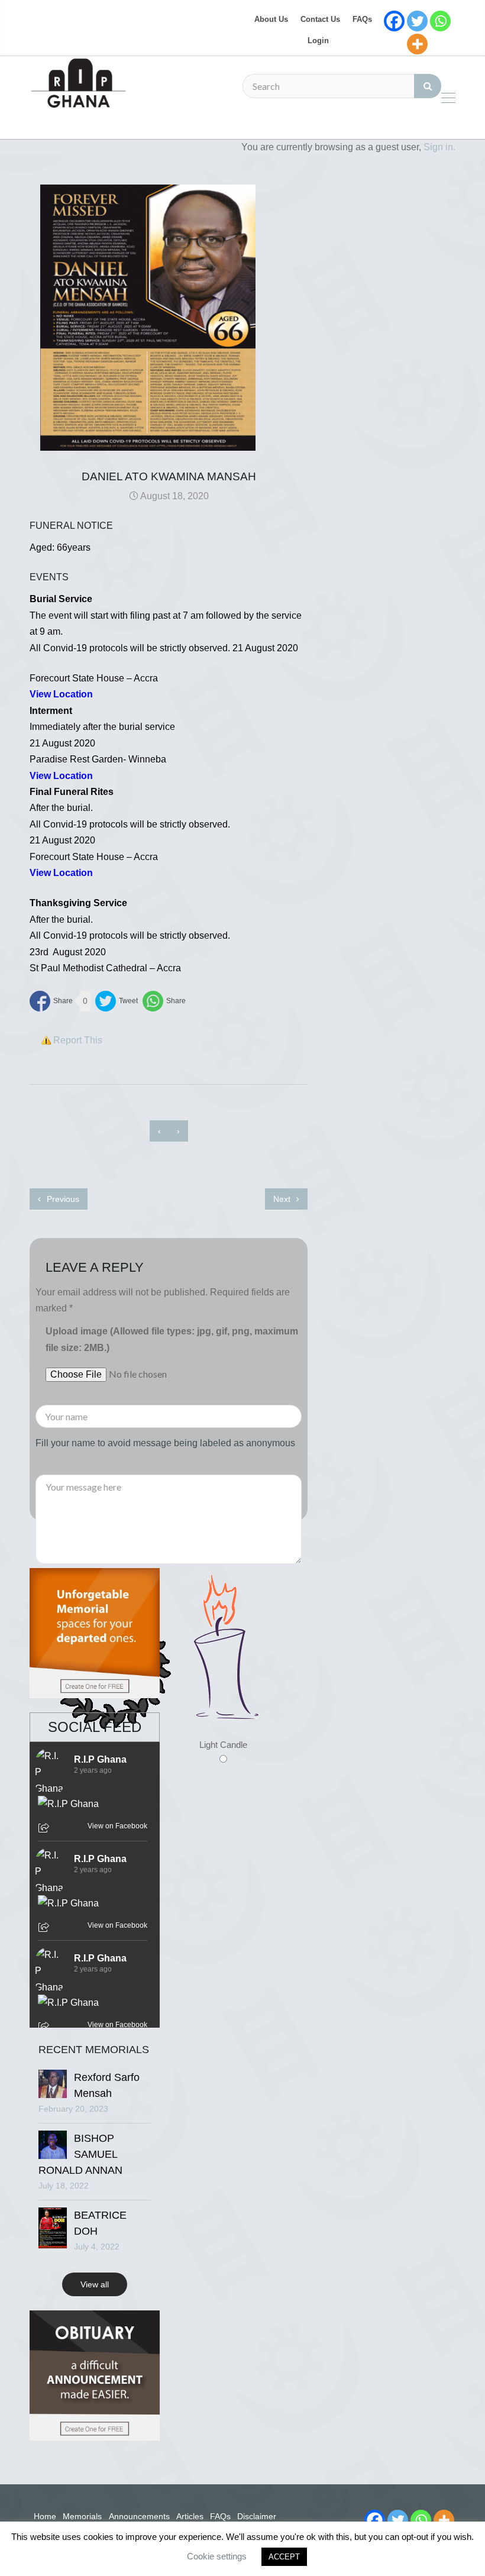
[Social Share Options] (45, 1829)
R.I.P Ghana (100, 1759)
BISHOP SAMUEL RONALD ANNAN (80, 2154)
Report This (78, 1040)
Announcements (139, 2516)
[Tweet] (117, 1001)
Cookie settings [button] (217, 2556)
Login (318, 41)
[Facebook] (394, 21)
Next (283, 1199)
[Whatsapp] (440, 21)
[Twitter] (417, 21)
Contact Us (320, 19)
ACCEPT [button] (284, 2557)
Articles (190, 2516)
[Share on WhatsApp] (164, 1001)
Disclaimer (257, 2516)
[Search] (428, 86)
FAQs (362, 19)
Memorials (82, 2516)
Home (45, 2516)
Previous (62, 1199)
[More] (417, 44)
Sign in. (439, 147)
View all (95, 2284)
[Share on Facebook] (51, 1001)
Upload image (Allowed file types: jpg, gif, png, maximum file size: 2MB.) (172, 1339)
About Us (271, 19)
